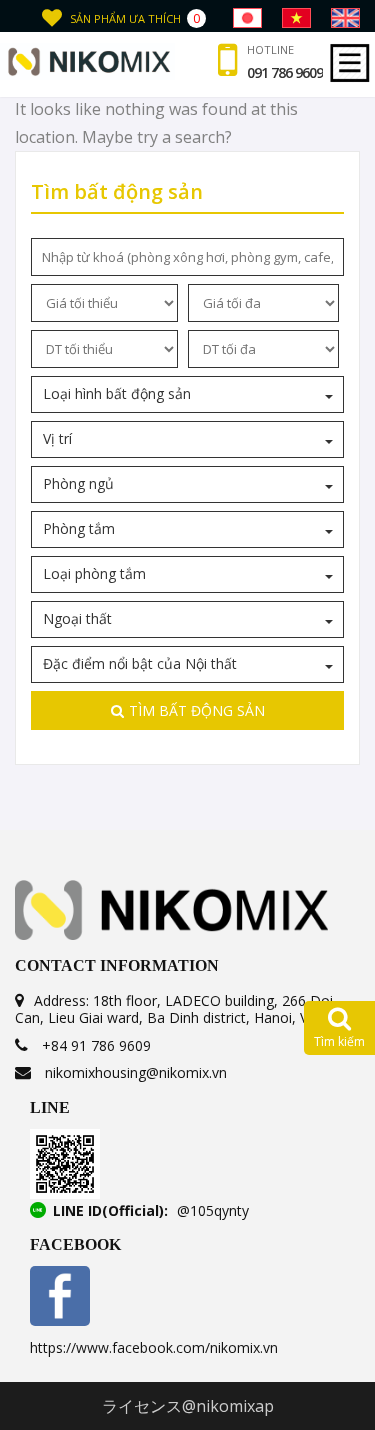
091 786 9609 (285, 73)
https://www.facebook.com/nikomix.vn (154, 1347)
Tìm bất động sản (197, 710)
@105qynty (213, 1210)
